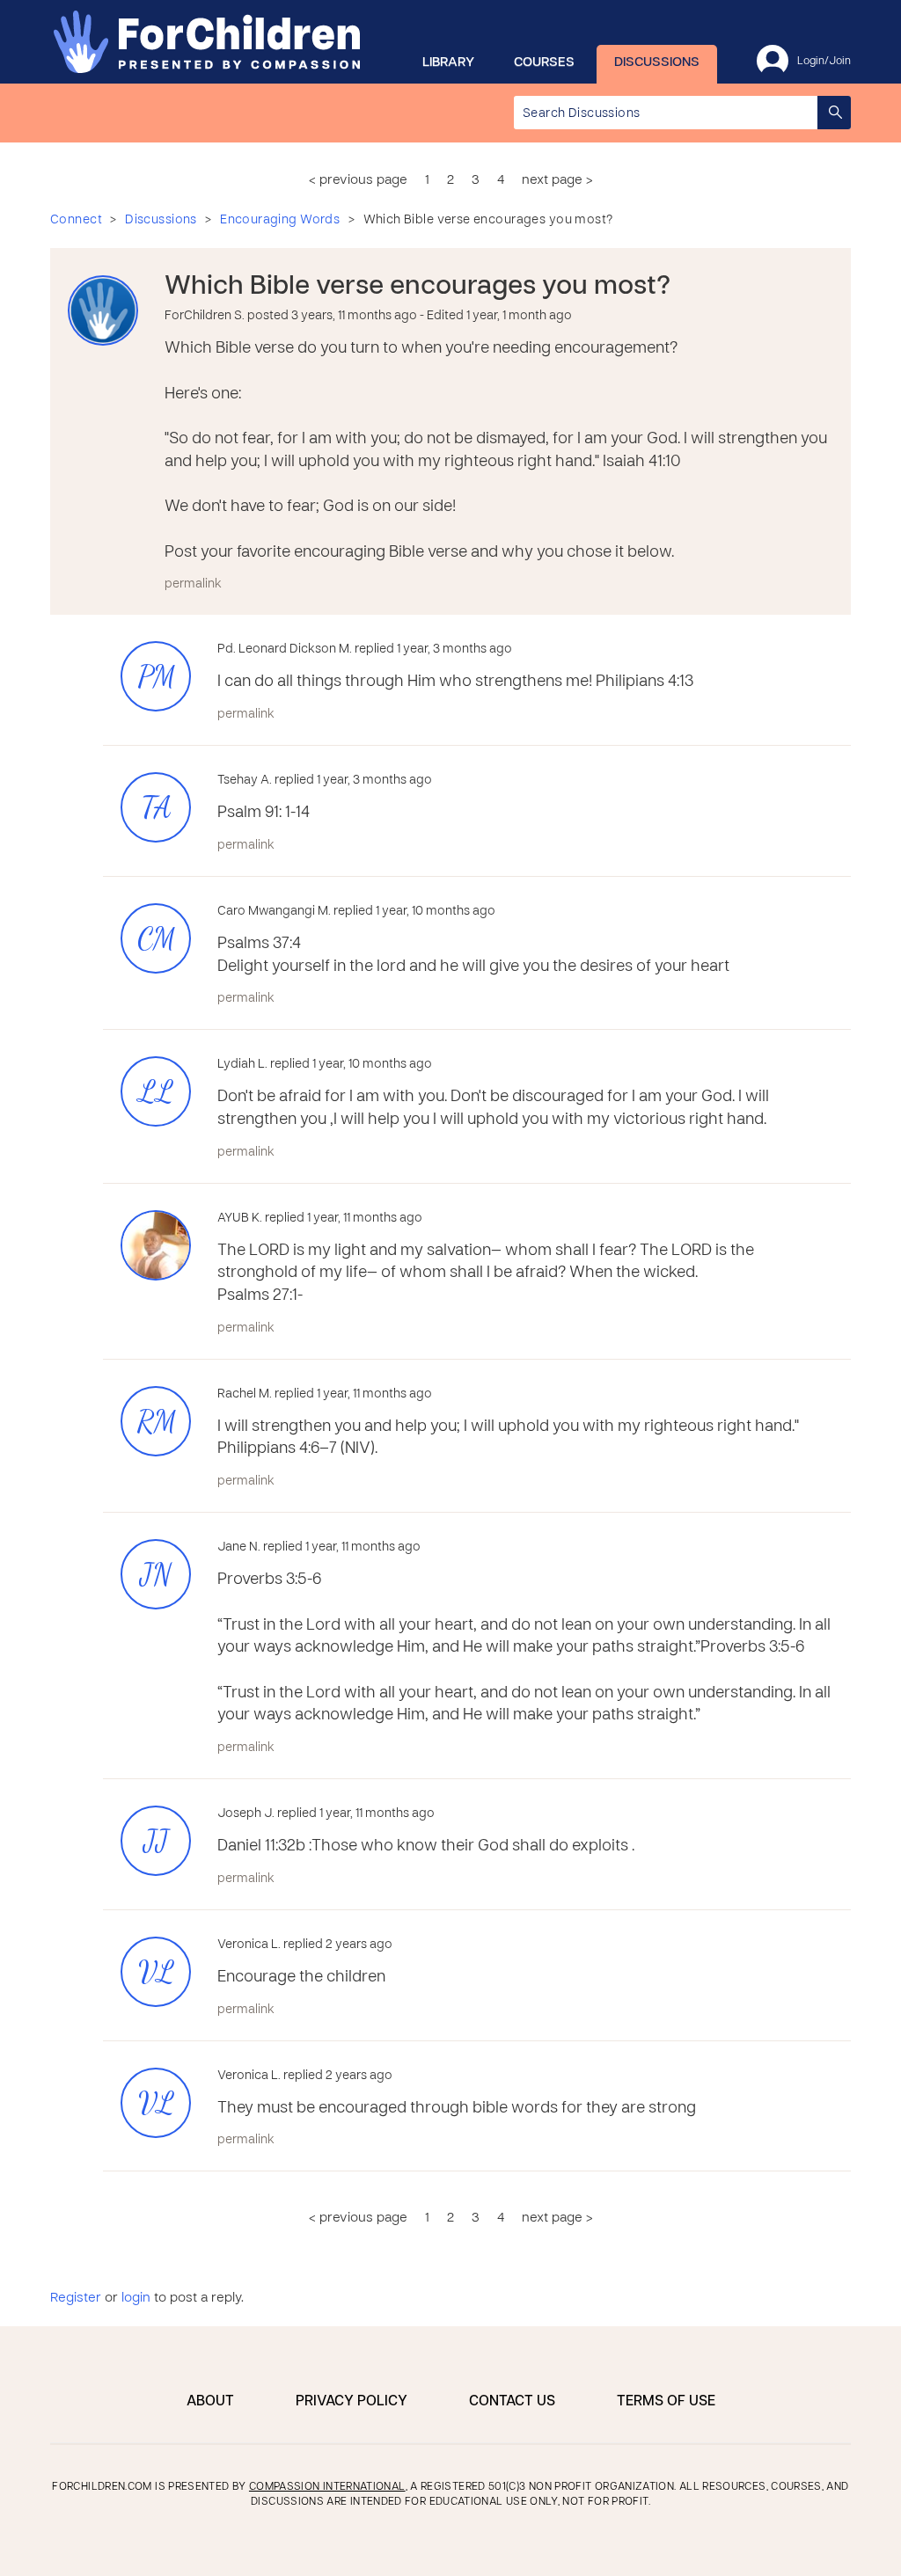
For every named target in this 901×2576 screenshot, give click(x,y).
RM (156, 1422)
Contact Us (512, 2402)
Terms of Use (666, 2402)
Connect (76, 220)
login (136, 2298)
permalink (193, 584)
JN (156, 1575)
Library (448, 62)
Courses (544, 62)
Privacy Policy (352, 2402)
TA (156, 808)
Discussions (657, 62)
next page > (557, 180)
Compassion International (327, 2487)
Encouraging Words (280, 220)
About (210, 2402)
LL (156, 1092)
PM (156, 677)
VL (156, 1972)
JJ (156, 1841)
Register (76, 2298)
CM (156, 939)
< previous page (358, 180)
